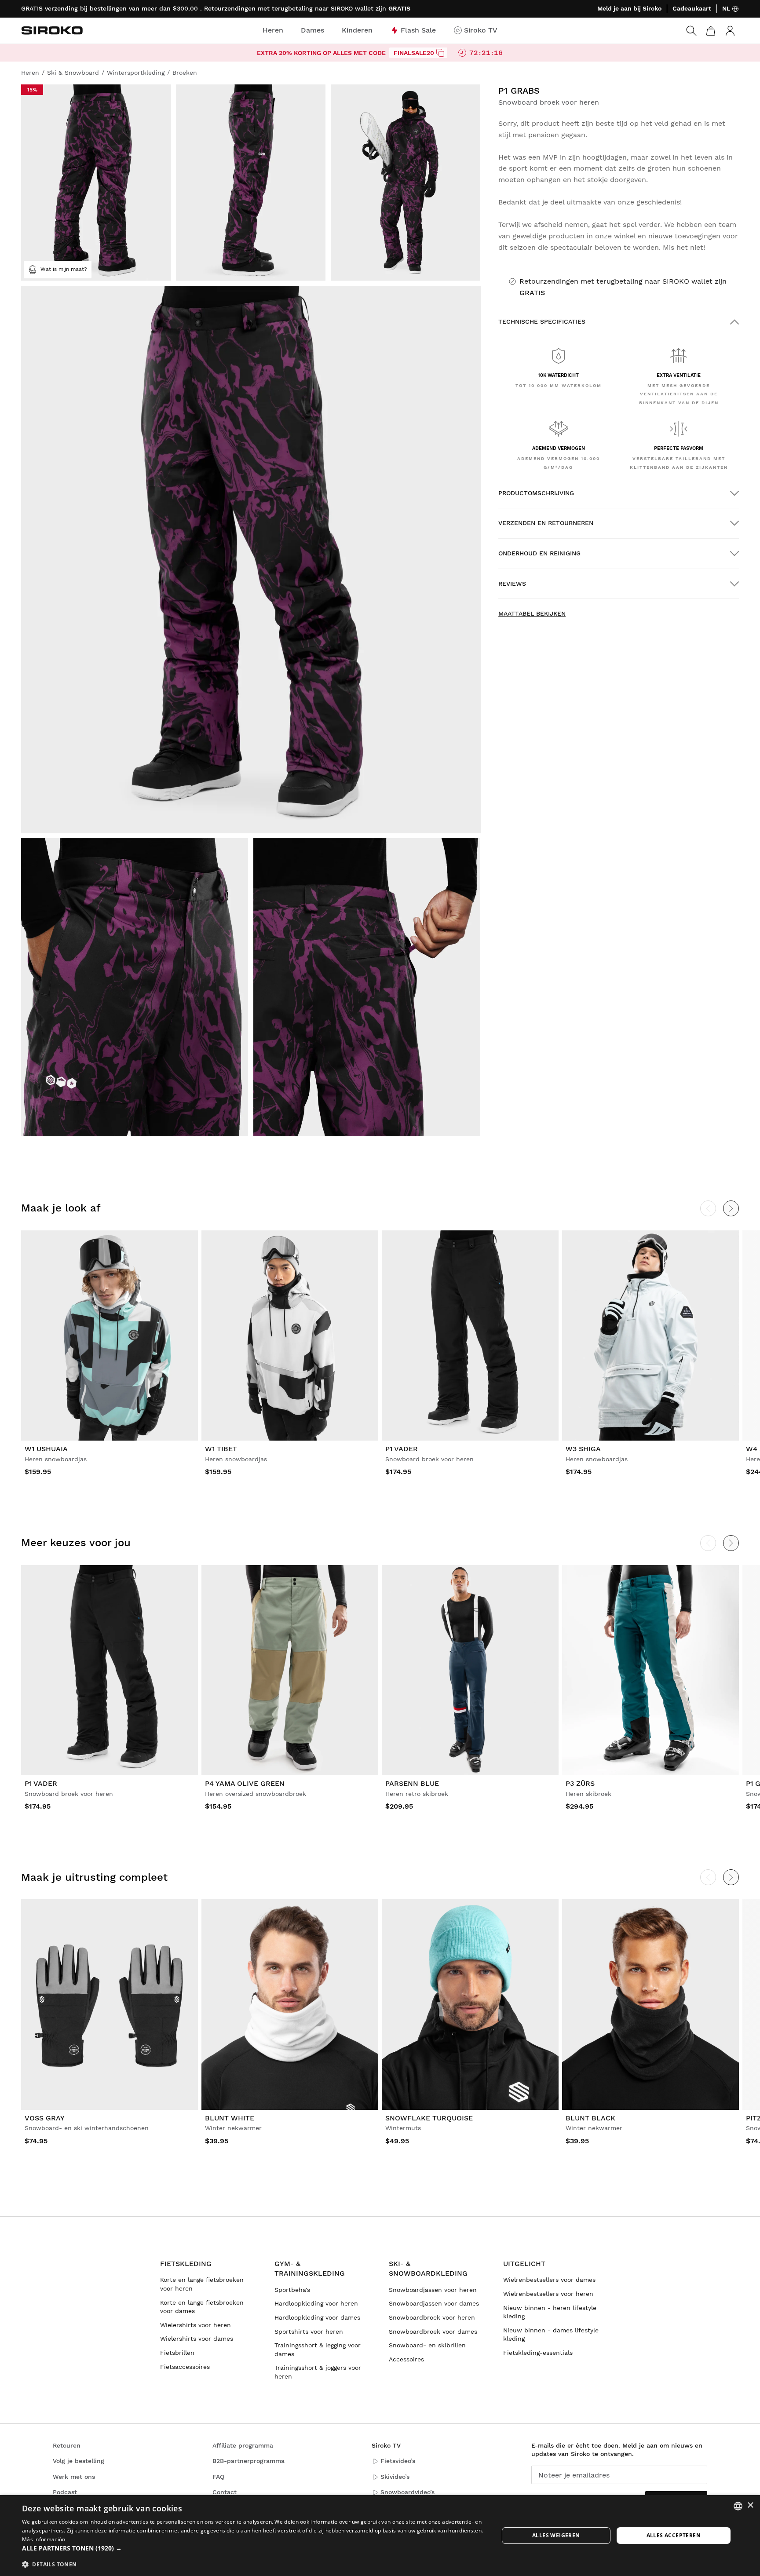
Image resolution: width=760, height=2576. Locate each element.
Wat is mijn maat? (64, 269)
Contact (225, 2492)
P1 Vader (402, 1449)
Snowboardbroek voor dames (433, 2332)
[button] (253, 2548)
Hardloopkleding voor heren (316, 2303)
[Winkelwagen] (711, 31)
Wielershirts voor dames (197, 2339)
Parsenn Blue (412, 1783)
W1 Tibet (221, 1449)
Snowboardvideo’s (407, 2492)
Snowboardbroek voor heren (432, 2317)
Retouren (67, 2445)
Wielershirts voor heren (195, 2325)
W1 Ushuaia (46, 1449)
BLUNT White (230, 2118)
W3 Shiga (583, 1449)
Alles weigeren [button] (556, 2535)
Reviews (512, 584)
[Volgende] (731, 1208)
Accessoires (406, 2359)
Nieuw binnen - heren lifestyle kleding (550, 2312)
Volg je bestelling (79, 2461)
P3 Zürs (580, 1783)
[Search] (691, 31)
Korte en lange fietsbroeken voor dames (202, 2307)
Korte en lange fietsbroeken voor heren (202, 2284)
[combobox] (738, 2506)
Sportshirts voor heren (309, 2332)
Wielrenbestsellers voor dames (549, 2280)
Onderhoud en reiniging (539, 553)
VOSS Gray (45, 2118)
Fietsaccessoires (185, 2367)
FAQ (218, 2477)
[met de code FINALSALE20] (440, 53)
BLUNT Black (590, 2118)
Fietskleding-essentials (538, 2353)
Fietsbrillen (177, 2353)
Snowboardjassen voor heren (433, 2290)
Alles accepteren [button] (674, 2535)
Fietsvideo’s (398, 2461)
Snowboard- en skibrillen (427, 2345)
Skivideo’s (395, 2477)
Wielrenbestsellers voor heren (548, 2294)
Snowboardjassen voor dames (434, 2303)
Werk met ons (74, 2477)
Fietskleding (186, 2264)
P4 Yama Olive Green (245, 1783)
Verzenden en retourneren (546, 523)
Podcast (65, 2492)
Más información (44, 2539)
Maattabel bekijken (532, 613)
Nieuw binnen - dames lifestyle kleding (551, 2335)
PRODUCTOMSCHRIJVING (536, 493)
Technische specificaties (542, 321)
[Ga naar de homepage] (52, 30)
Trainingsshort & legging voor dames (318, 2350)
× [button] (750, 2505)
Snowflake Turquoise (429, 2118)
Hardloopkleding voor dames (317, 2317)
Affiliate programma (243, 2445)
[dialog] (380, 2536)
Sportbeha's (292, 2290)
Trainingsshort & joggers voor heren (318, 2372)
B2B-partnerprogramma (248, 2461)
